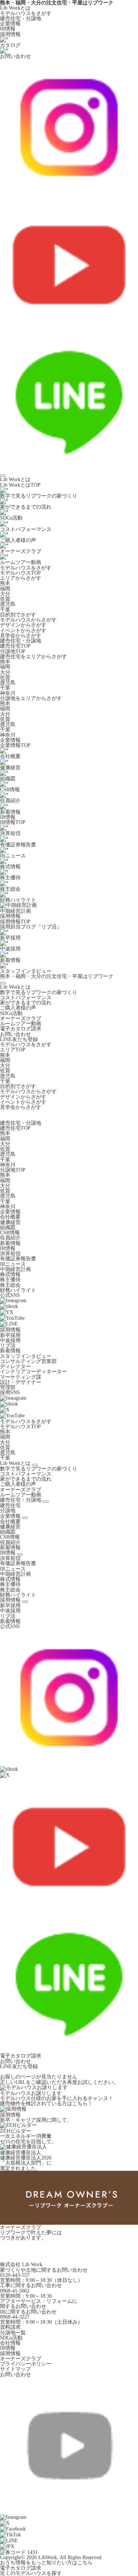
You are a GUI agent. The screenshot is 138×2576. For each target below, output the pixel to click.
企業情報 (10, 23)
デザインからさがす (23, 625)
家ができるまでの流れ (26, 1003)
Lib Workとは (15, 8)
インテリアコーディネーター (33, 1371)
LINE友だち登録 (19, 1039)
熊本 (5, 583)
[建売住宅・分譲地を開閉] (46, 1502)
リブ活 (8, 1345)
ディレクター (15, 1366)
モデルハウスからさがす (28, 620)
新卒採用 (10, 1335)
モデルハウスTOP (20, 573)
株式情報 (10, 1274)
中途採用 (10, 1340)
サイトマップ (15, 2369)
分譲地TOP (13, 651)
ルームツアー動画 (21, 1023)
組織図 (8, 1227)
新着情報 (10, 1243)
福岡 (5, 589)
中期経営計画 (15, 1269)
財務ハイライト (18, 1290)
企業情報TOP (15, 745)
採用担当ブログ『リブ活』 (31, 927)
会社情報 (10, 2343)
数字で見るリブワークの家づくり (39, 992)
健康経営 (10, 1222)
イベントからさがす (23, 630)
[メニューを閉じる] (3, 983)
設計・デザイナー (21, 1382)
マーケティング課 (21, 1377)
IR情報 (8, 29)
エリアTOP (13, 1049)
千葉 (5, 609)
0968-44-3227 (15, 2317)
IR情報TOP (13, 822)
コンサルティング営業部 (28, 1361)
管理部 (8, 1387)
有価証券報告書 (18, 1258)
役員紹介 (10, 1238)
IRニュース (13, 1264)
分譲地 (8, 1510)
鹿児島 (8, 604)
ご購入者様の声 (18, 1008)
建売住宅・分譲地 (21, 18)
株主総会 (10, 1285)
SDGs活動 (11, 1013)
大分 (5, 594)
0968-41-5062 (15, 2291)
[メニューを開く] (3, 476)
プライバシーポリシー (26, 2364)
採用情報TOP (15, 921)
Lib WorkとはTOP (20, 485)
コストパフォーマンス (26, 997)
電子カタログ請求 (21, 1029)
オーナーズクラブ (21, 1018)
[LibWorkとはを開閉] (35, 1465)
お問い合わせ (15, 1034)
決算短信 (10, 1253)
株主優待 (10, 1279)
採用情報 (10, 34)
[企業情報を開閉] (25, 1518)
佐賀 (5, 599)
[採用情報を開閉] (25, 1602)
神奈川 (8, 693)
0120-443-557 (15, 2275)
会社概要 (10, 1217)
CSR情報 (10, 1232)
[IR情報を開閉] (20, 1554)
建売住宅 (10, 1505)
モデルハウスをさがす (26, 13)
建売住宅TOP (15, 646)
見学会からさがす (21, 635)
